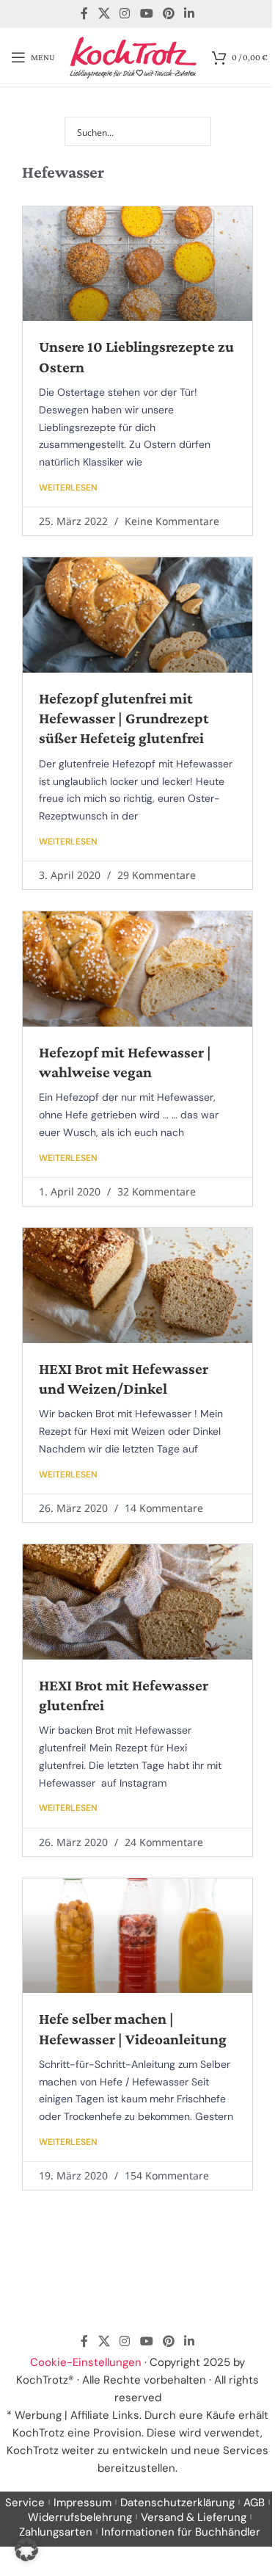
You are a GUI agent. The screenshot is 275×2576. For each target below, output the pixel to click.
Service (25, 2503)
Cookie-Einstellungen (86, 2362)
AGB (254, 2503)
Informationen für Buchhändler (181, 2532)
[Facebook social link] (84, 14)
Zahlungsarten (56, 2532)
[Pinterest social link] (168, 14)
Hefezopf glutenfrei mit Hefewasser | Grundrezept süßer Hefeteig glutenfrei (124, 719)
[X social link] (104, 14)
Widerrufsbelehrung (80, 2517)
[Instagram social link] (125, 14)
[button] (26, 2550)
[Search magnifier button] (197, 131)
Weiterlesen (68, 488)
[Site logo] (133, 57)
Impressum (82, 2503)
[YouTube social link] (146, 14)
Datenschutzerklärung (177, 2503)
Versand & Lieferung (194, 2517)
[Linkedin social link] (189, 14)
